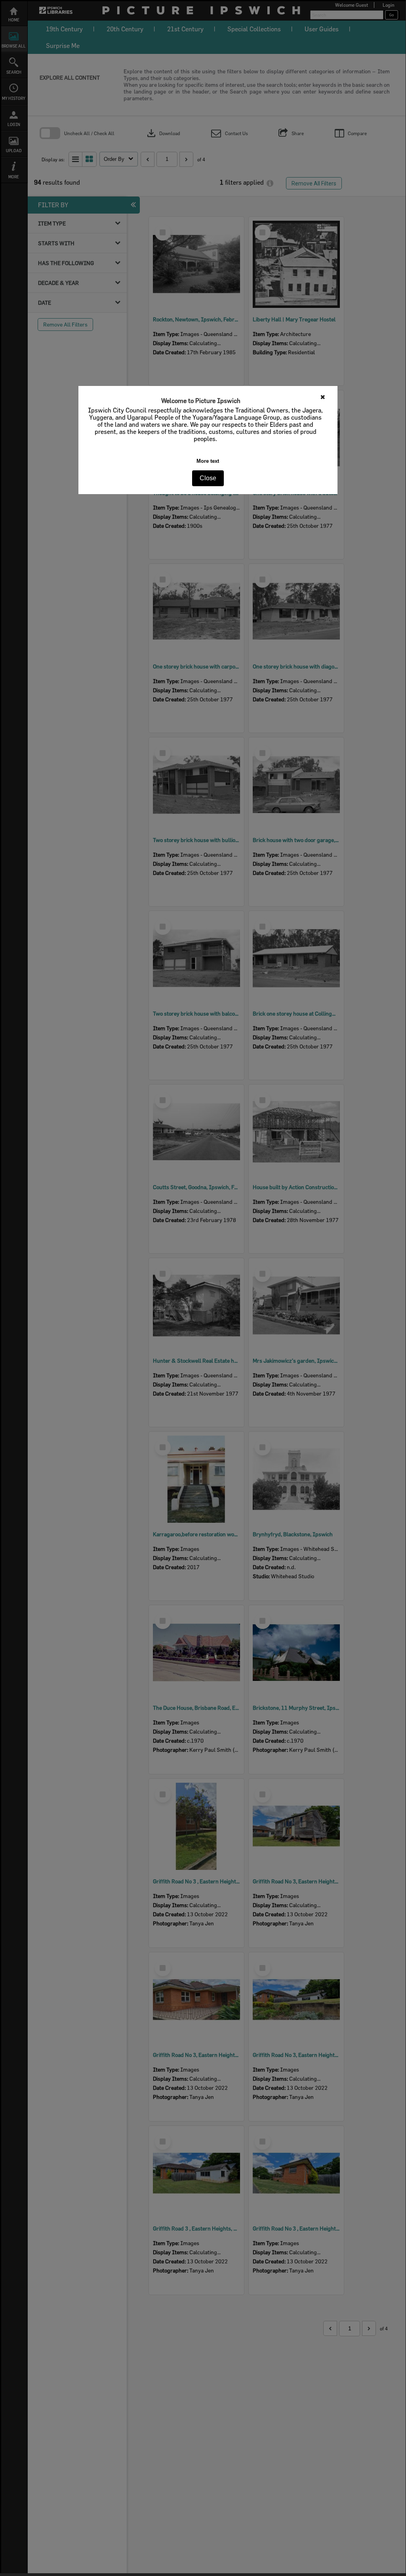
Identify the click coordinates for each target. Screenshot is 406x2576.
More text (208, 461)
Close (208, 478)
